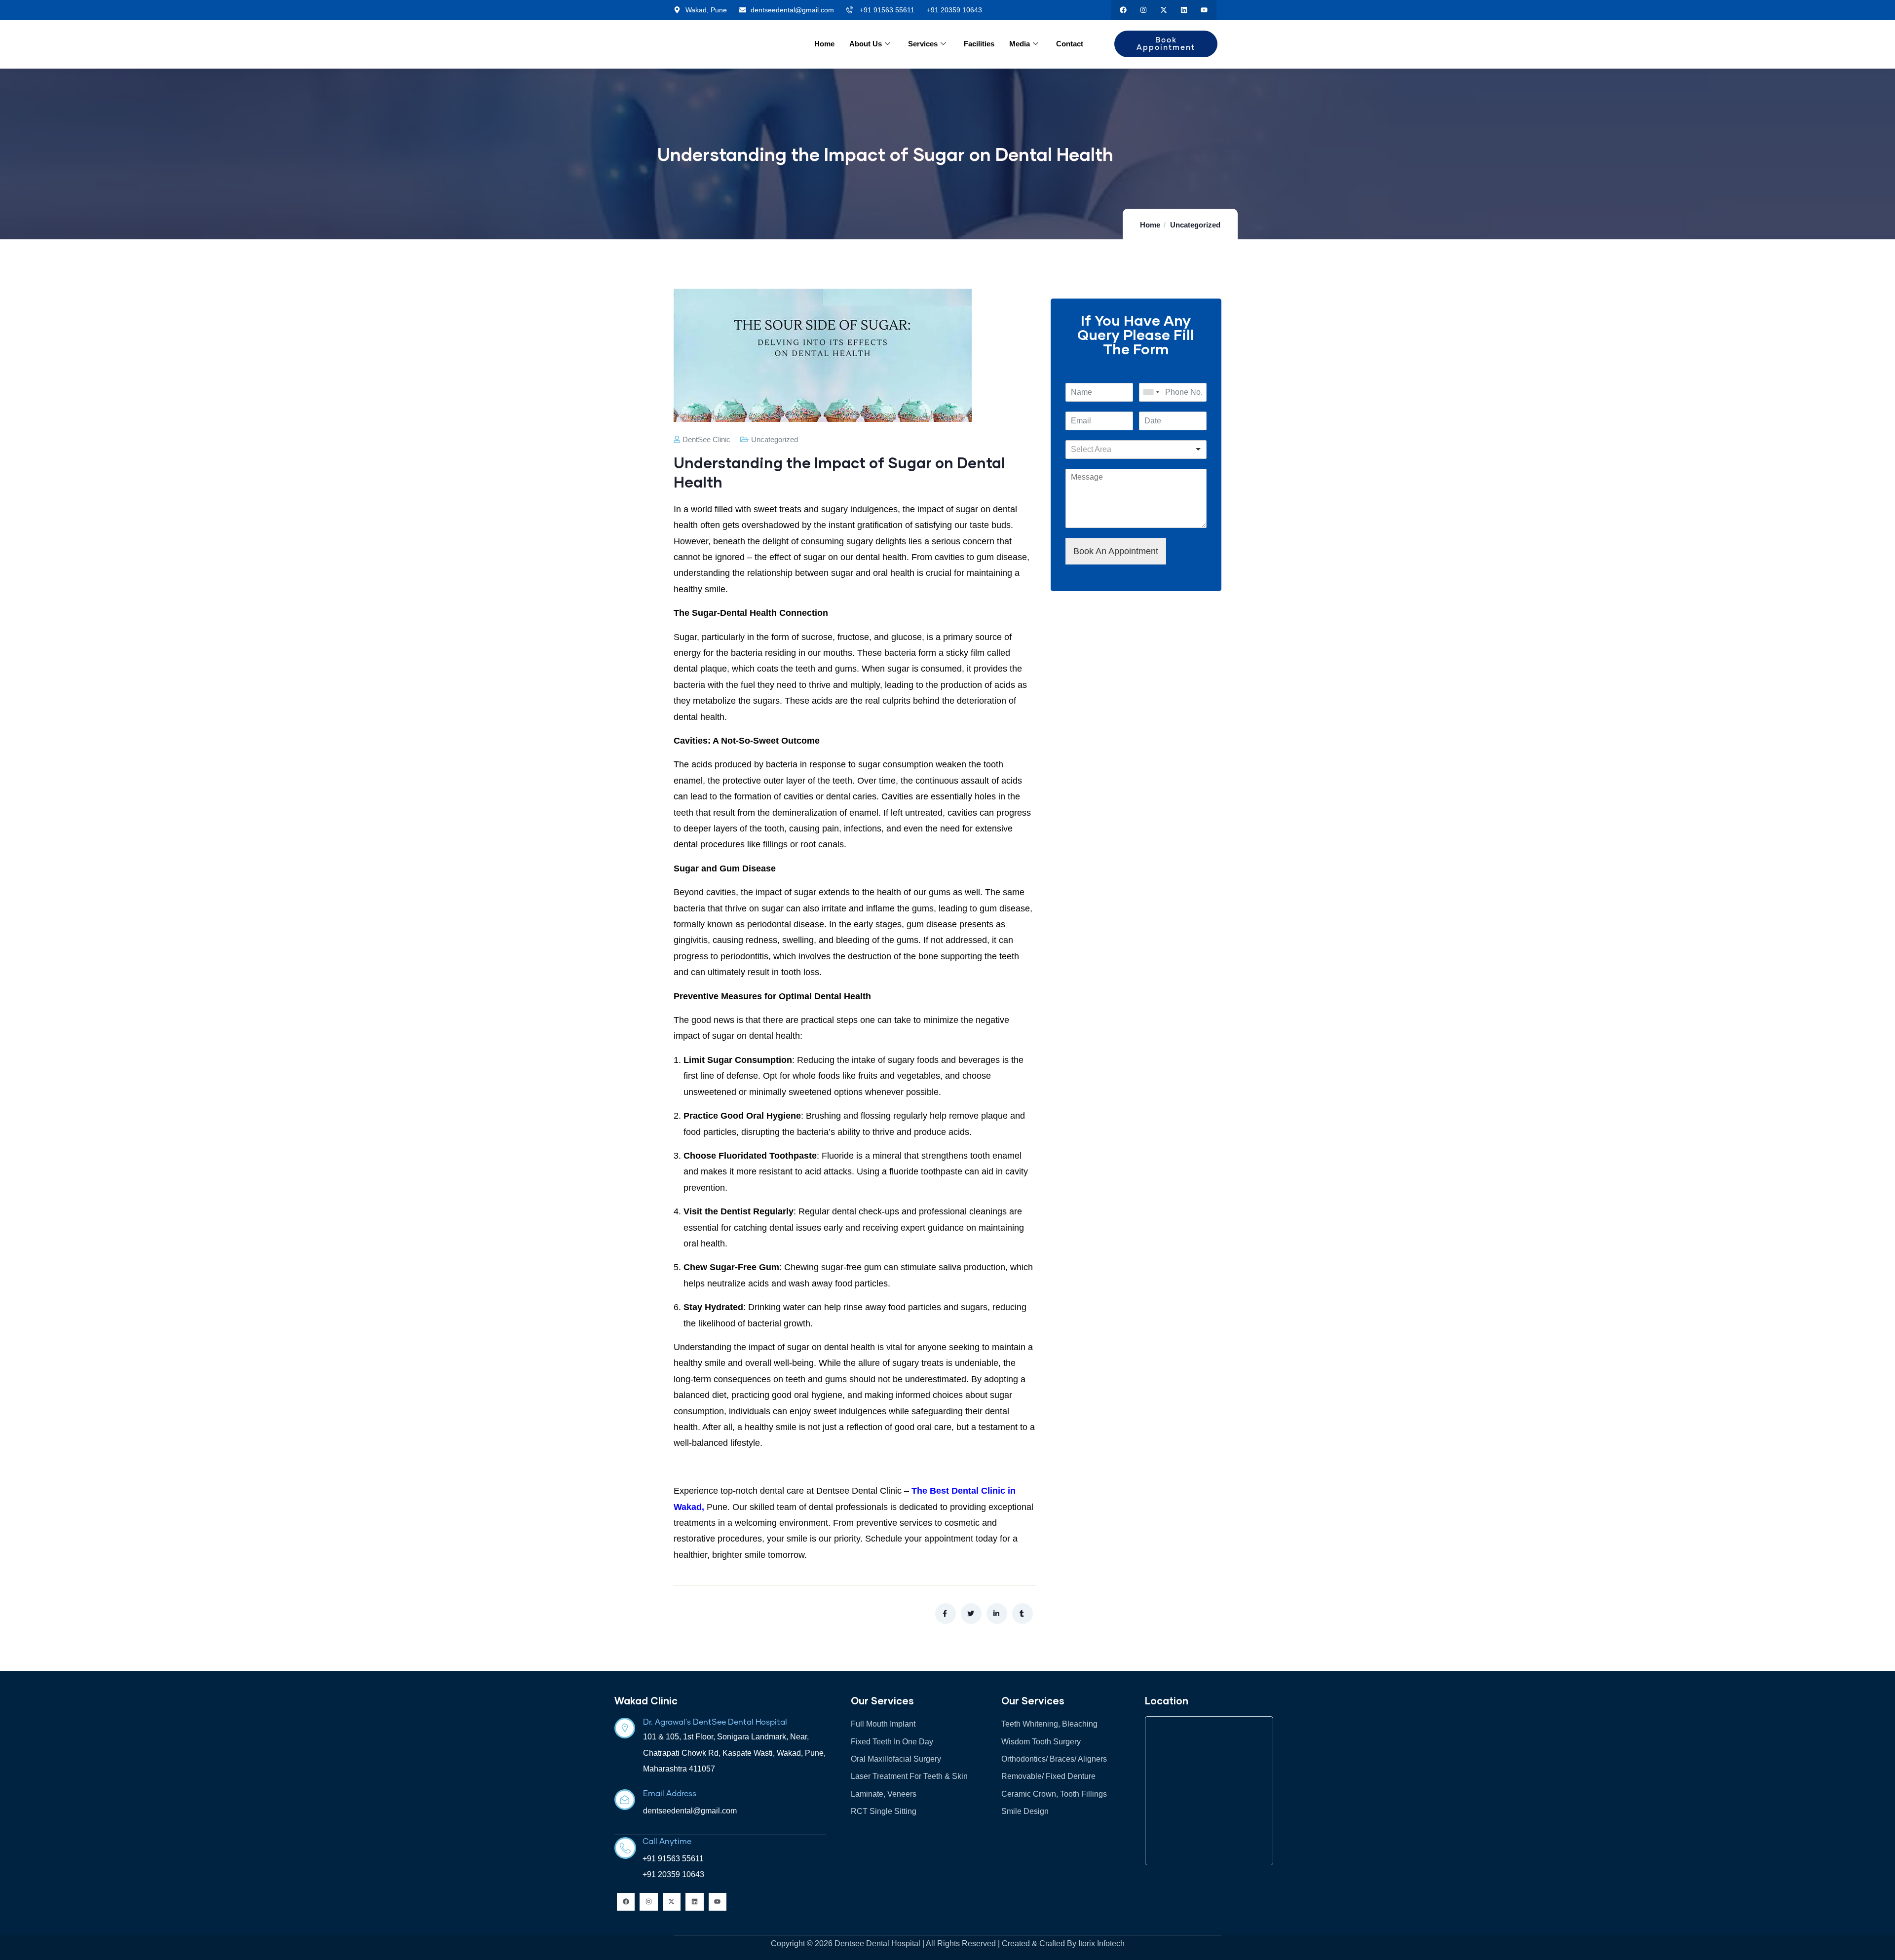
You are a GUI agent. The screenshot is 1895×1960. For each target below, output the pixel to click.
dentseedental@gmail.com (690, 1811)
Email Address (670, 1794)
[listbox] (1136, 450)
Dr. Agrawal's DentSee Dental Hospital (715, 1722)
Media (1020, 44)
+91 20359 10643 (673, 1874)
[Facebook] (1123, 10)
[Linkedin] (1184, 10)
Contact (1070, 44)
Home (824, 44)
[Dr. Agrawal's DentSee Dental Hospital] (625, 1728)
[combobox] (1151, 392)
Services (923, 44)
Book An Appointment (1116, 551)
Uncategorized (1195, 225)
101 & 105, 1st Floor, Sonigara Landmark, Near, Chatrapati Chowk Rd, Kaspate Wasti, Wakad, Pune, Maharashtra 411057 (734, 1753)
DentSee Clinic (706, 439)
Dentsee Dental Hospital (877, 1943)
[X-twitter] (1164, 10)
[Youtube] (1204, 10)
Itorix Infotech (1101, 1943)
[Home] (731, 45)
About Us (866, 44)
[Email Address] (625, 1800)
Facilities (979, 44)
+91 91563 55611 (673, 1859)
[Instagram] (1144, 10)
